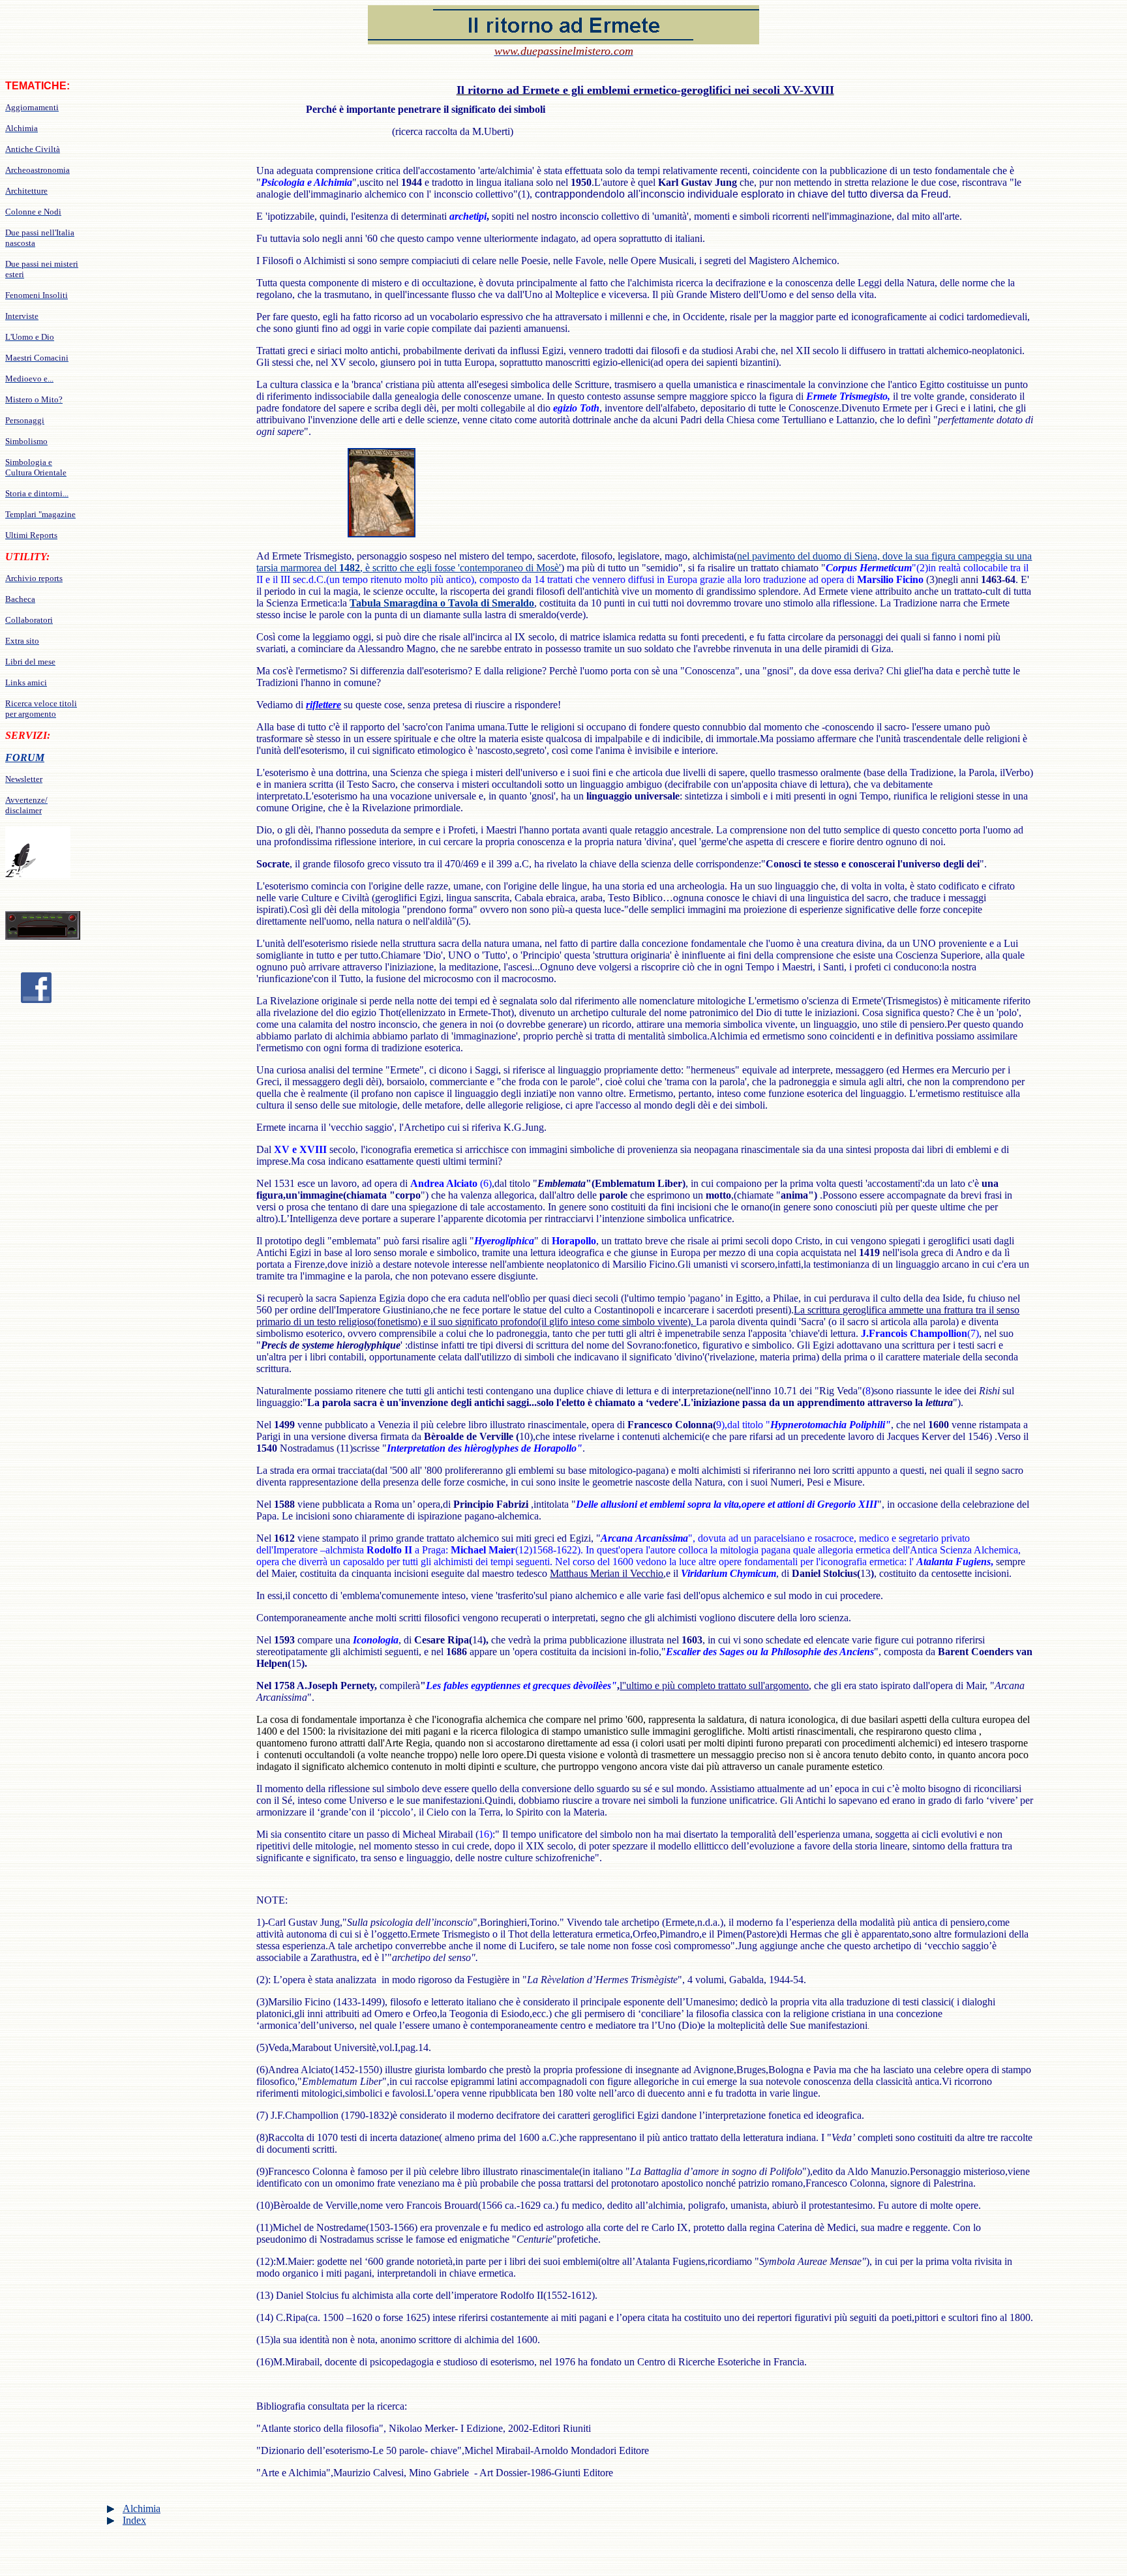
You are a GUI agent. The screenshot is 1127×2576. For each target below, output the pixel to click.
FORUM (25, 757)
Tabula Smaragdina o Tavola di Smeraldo (442, 603)
